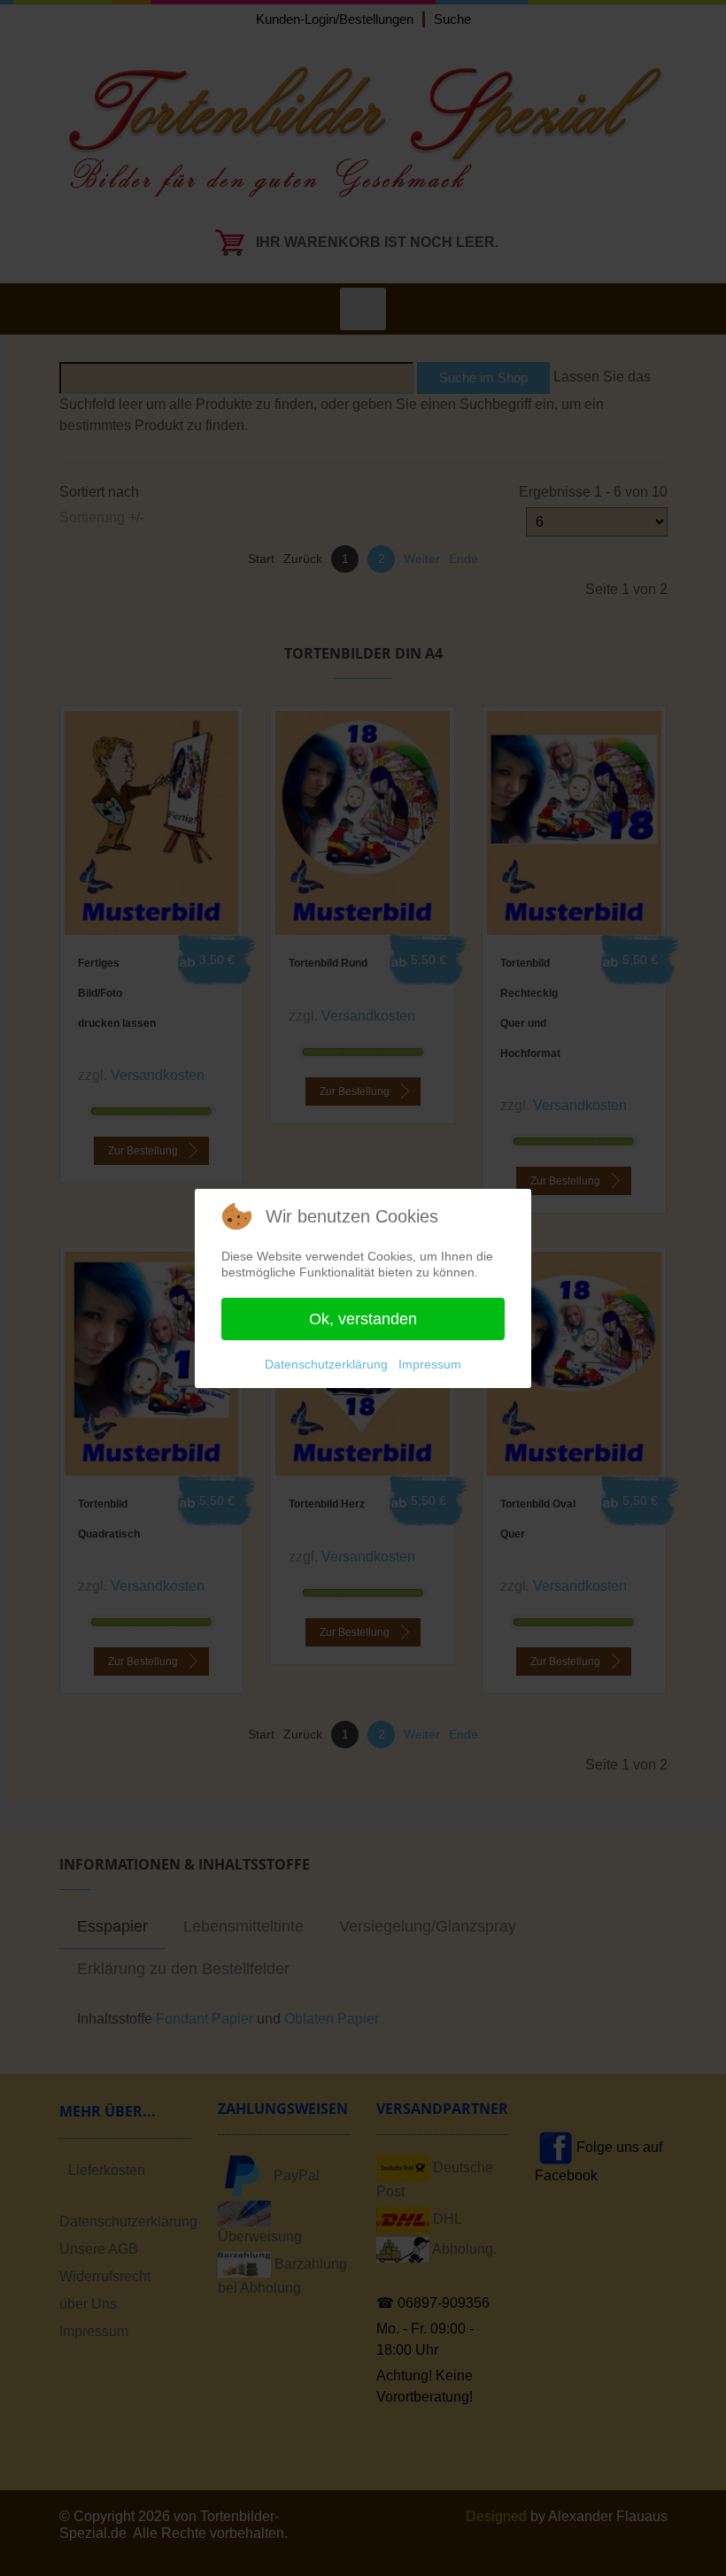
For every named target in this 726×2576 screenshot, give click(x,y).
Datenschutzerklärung (326, 1364)
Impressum (430, 1364)
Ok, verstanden (363, 1319)
